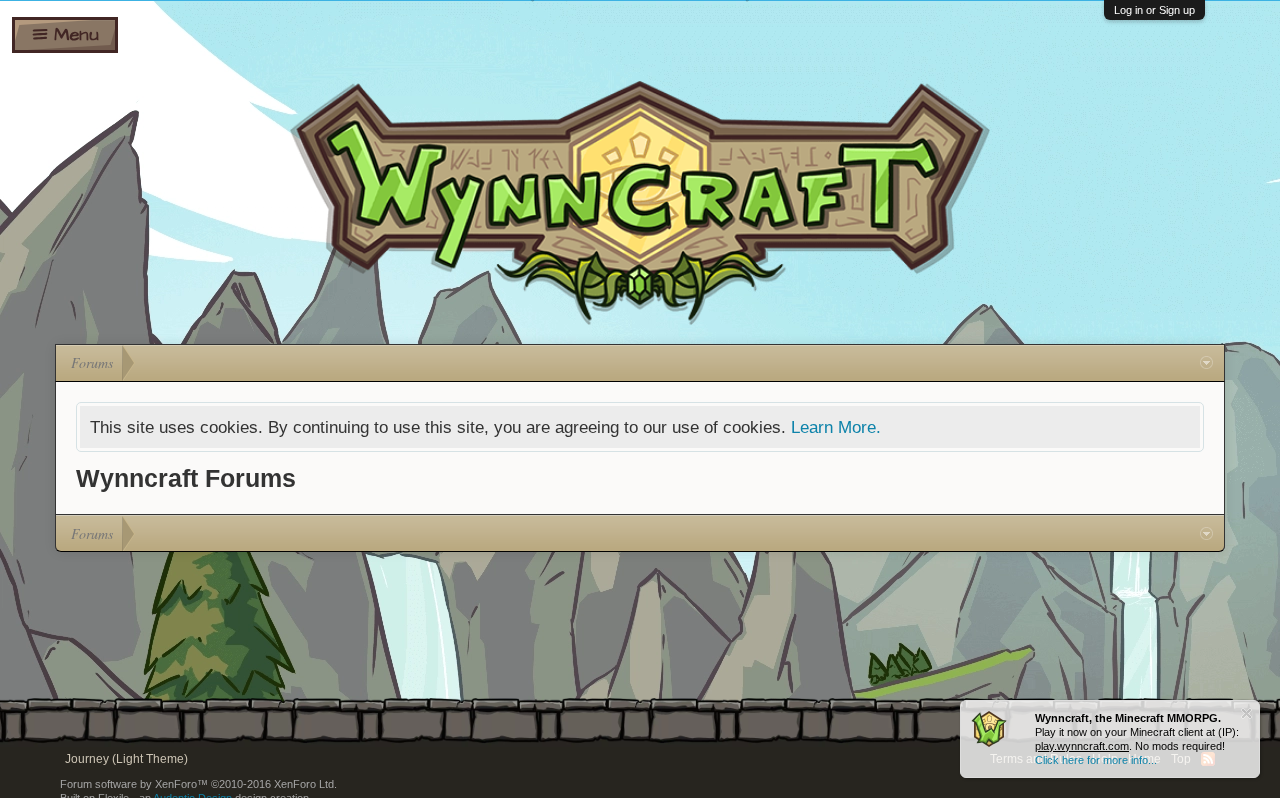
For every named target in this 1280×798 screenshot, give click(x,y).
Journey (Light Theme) (126, 759)
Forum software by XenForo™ (198, 784)
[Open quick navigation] (1206, 363)
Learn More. (836, 427)
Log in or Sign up (1154, 10)
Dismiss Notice (1246, 713)
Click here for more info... (1096, 760)
